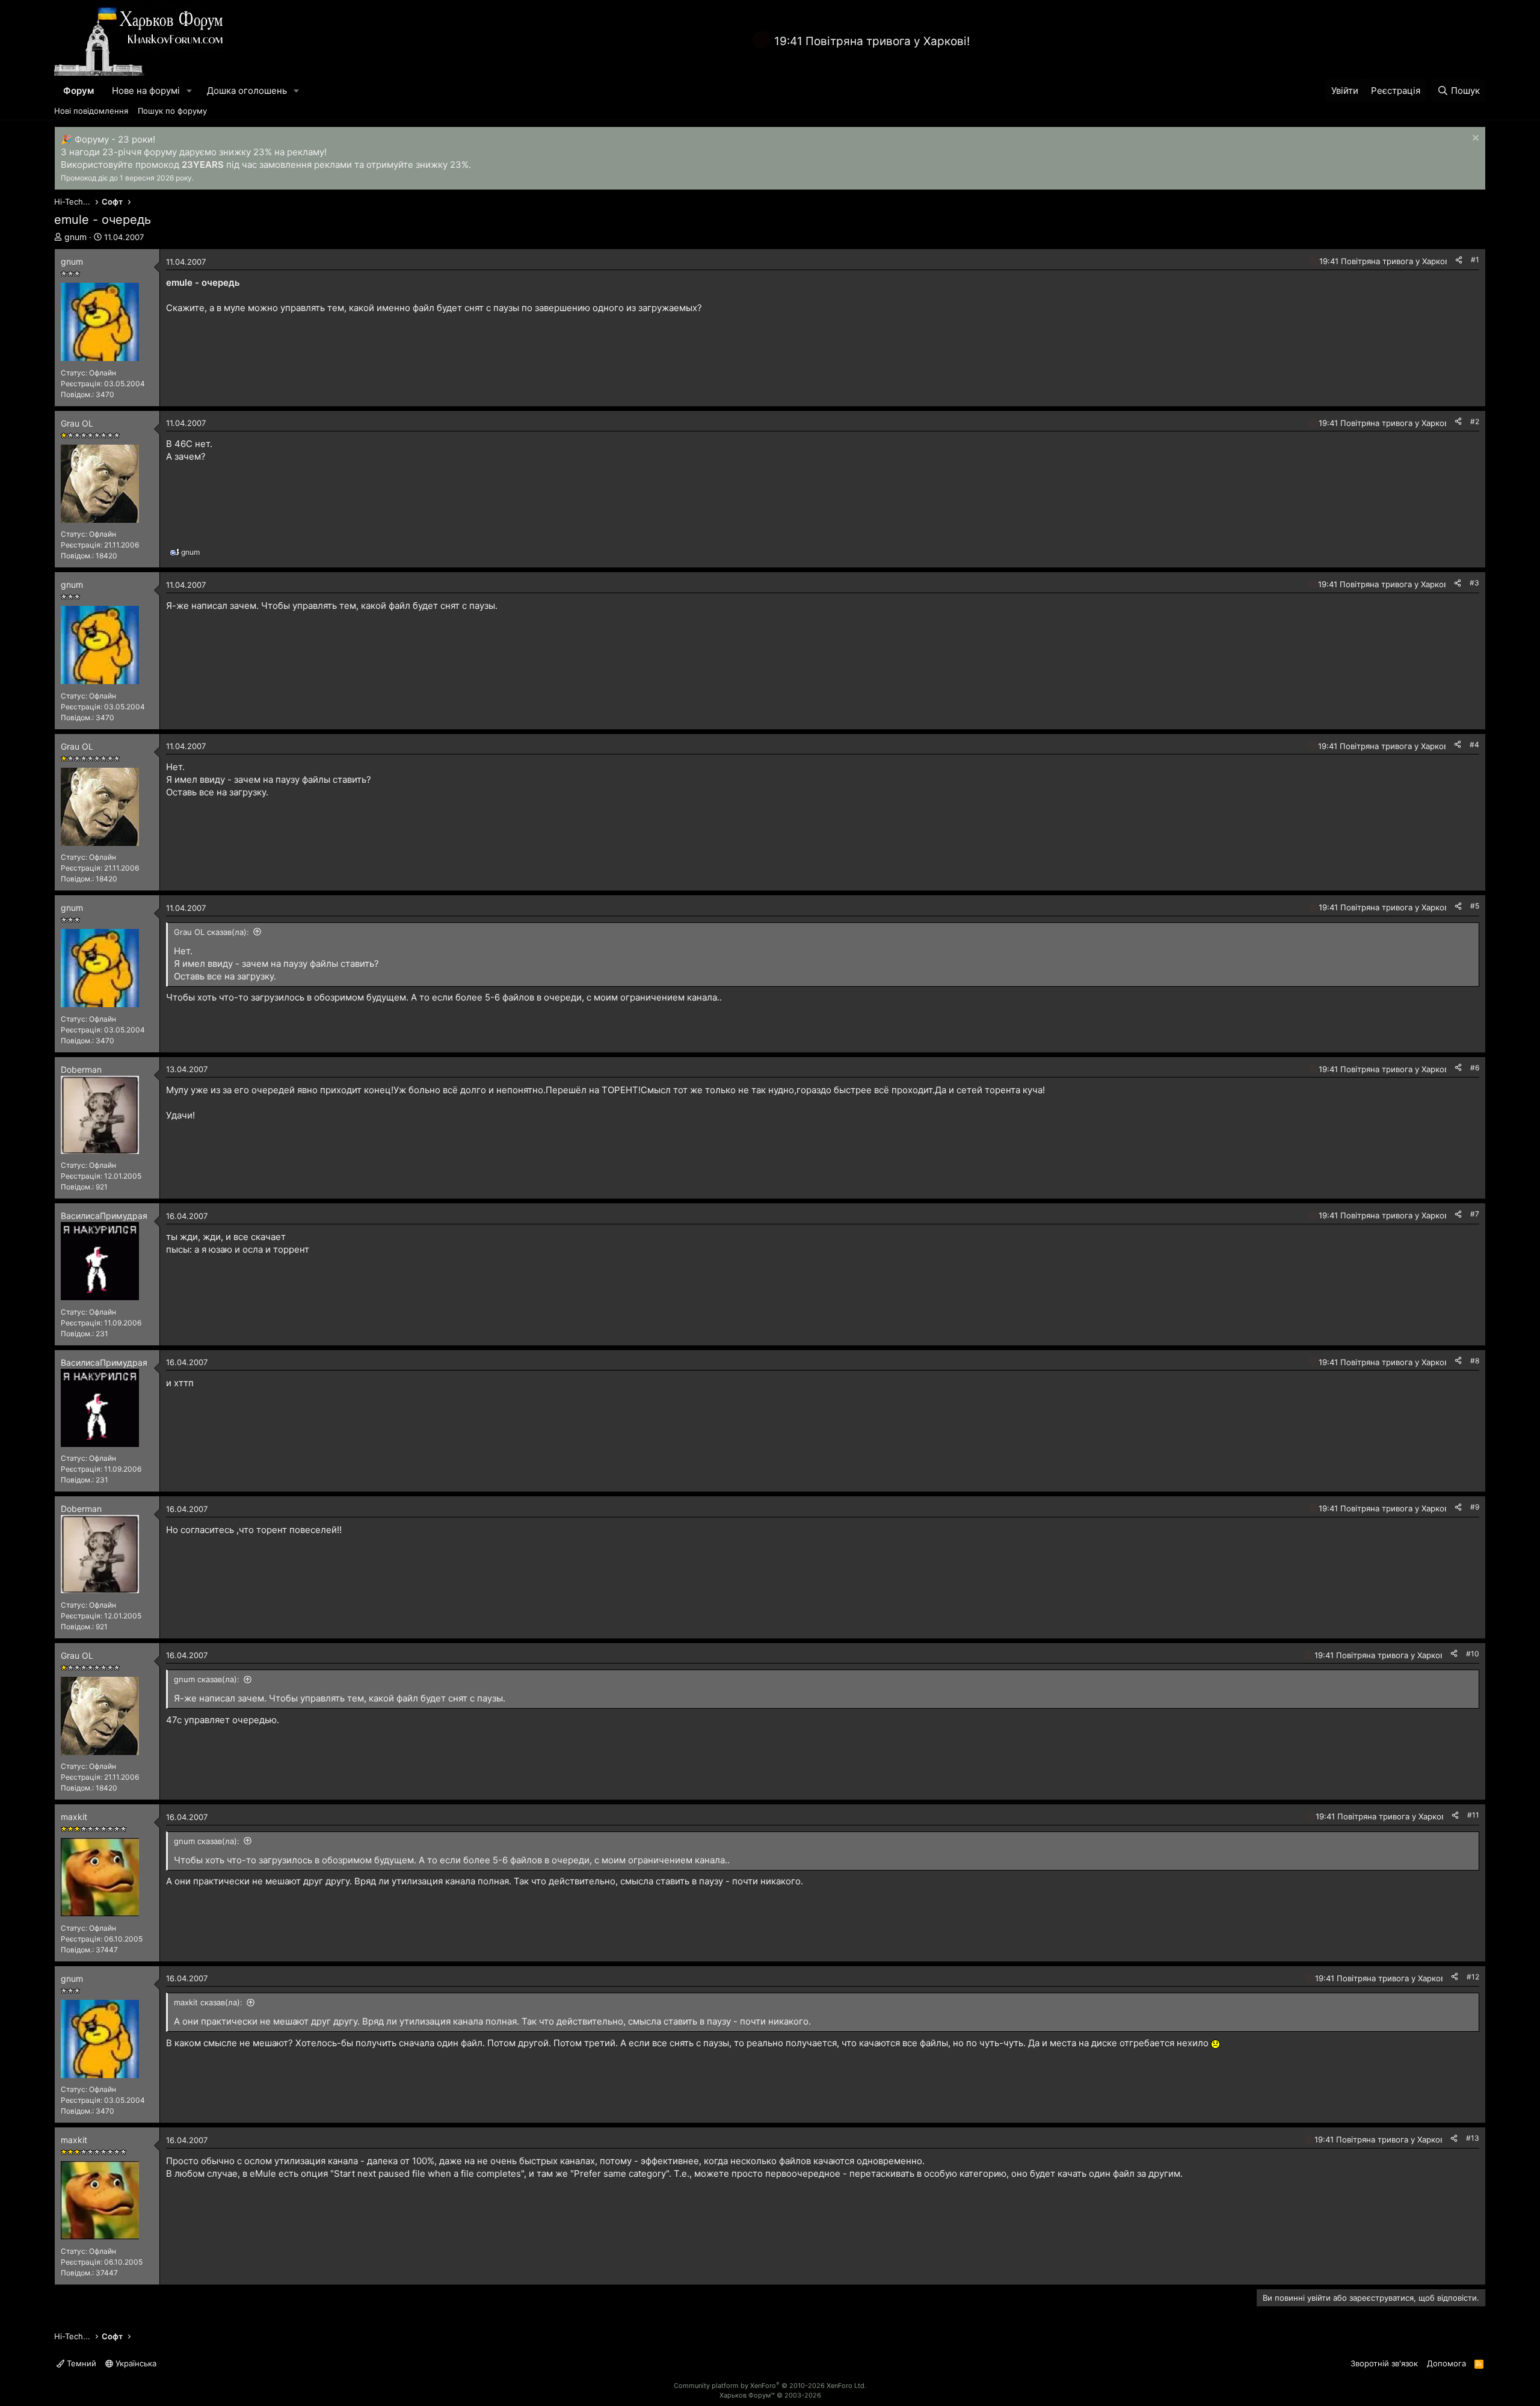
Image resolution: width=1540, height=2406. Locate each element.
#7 (1475, 1214)
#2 (1475, 421)
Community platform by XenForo (770, 2386)
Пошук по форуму (172, 111)
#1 (1475, 260)
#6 (1475, 1068)
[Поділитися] (1459, 260)
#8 (1475, 1361)
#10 (1473, 1654)
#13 (1473, 2138)
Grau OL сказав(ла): (211, 932)
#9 (1475, 1507)
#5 (1475, 906)
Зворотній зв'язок (1384, 2363)
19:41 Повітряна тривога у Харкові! (872, 41)
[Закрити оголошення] (1474, 139)
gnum (75, 237)
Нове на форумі (146, 91)
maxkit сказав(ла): (208, 2002)
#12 (1473, 1977)
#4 (1474, 745)
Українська (135, 2363)
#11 (1473, 1815)
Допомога (1446, 2363)
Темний (80, 2363)
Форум (79, 91)
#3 (1474, 583)
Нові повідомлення (91, 111)
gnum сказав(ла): (207, 1679)
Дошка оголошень (247, 91)
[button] (189, 91)
